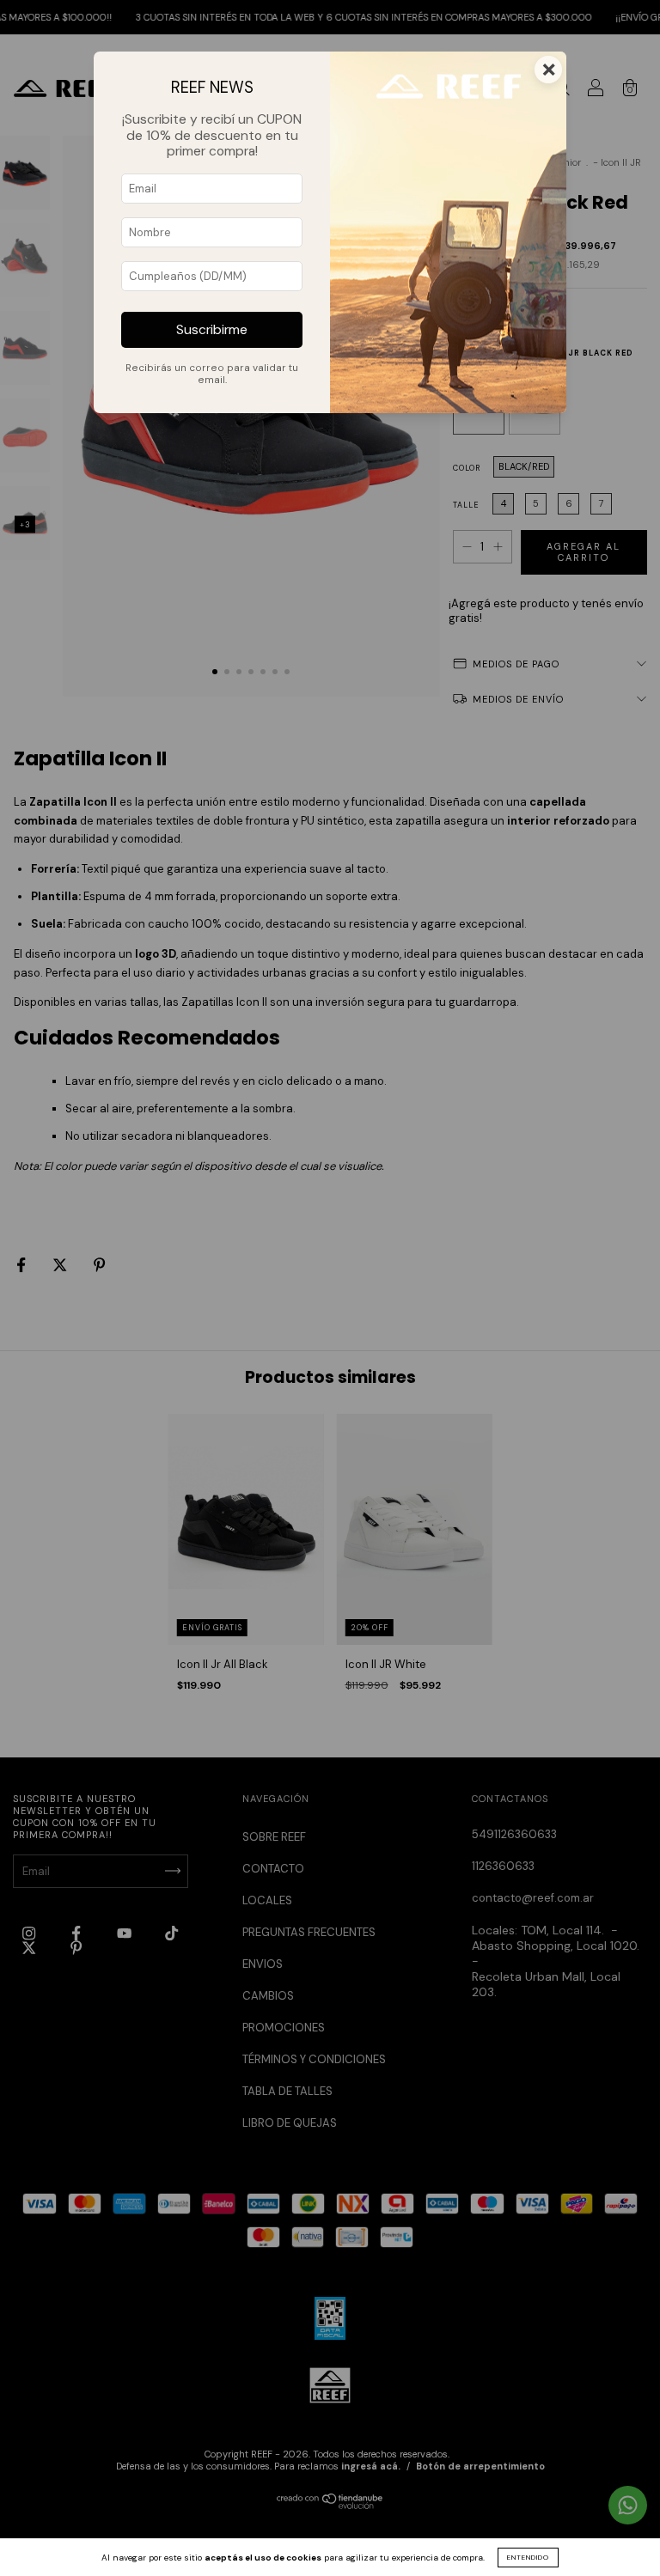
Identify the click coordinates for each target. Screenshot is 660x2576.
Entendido (528, 2557)
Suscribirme (212, 330)
